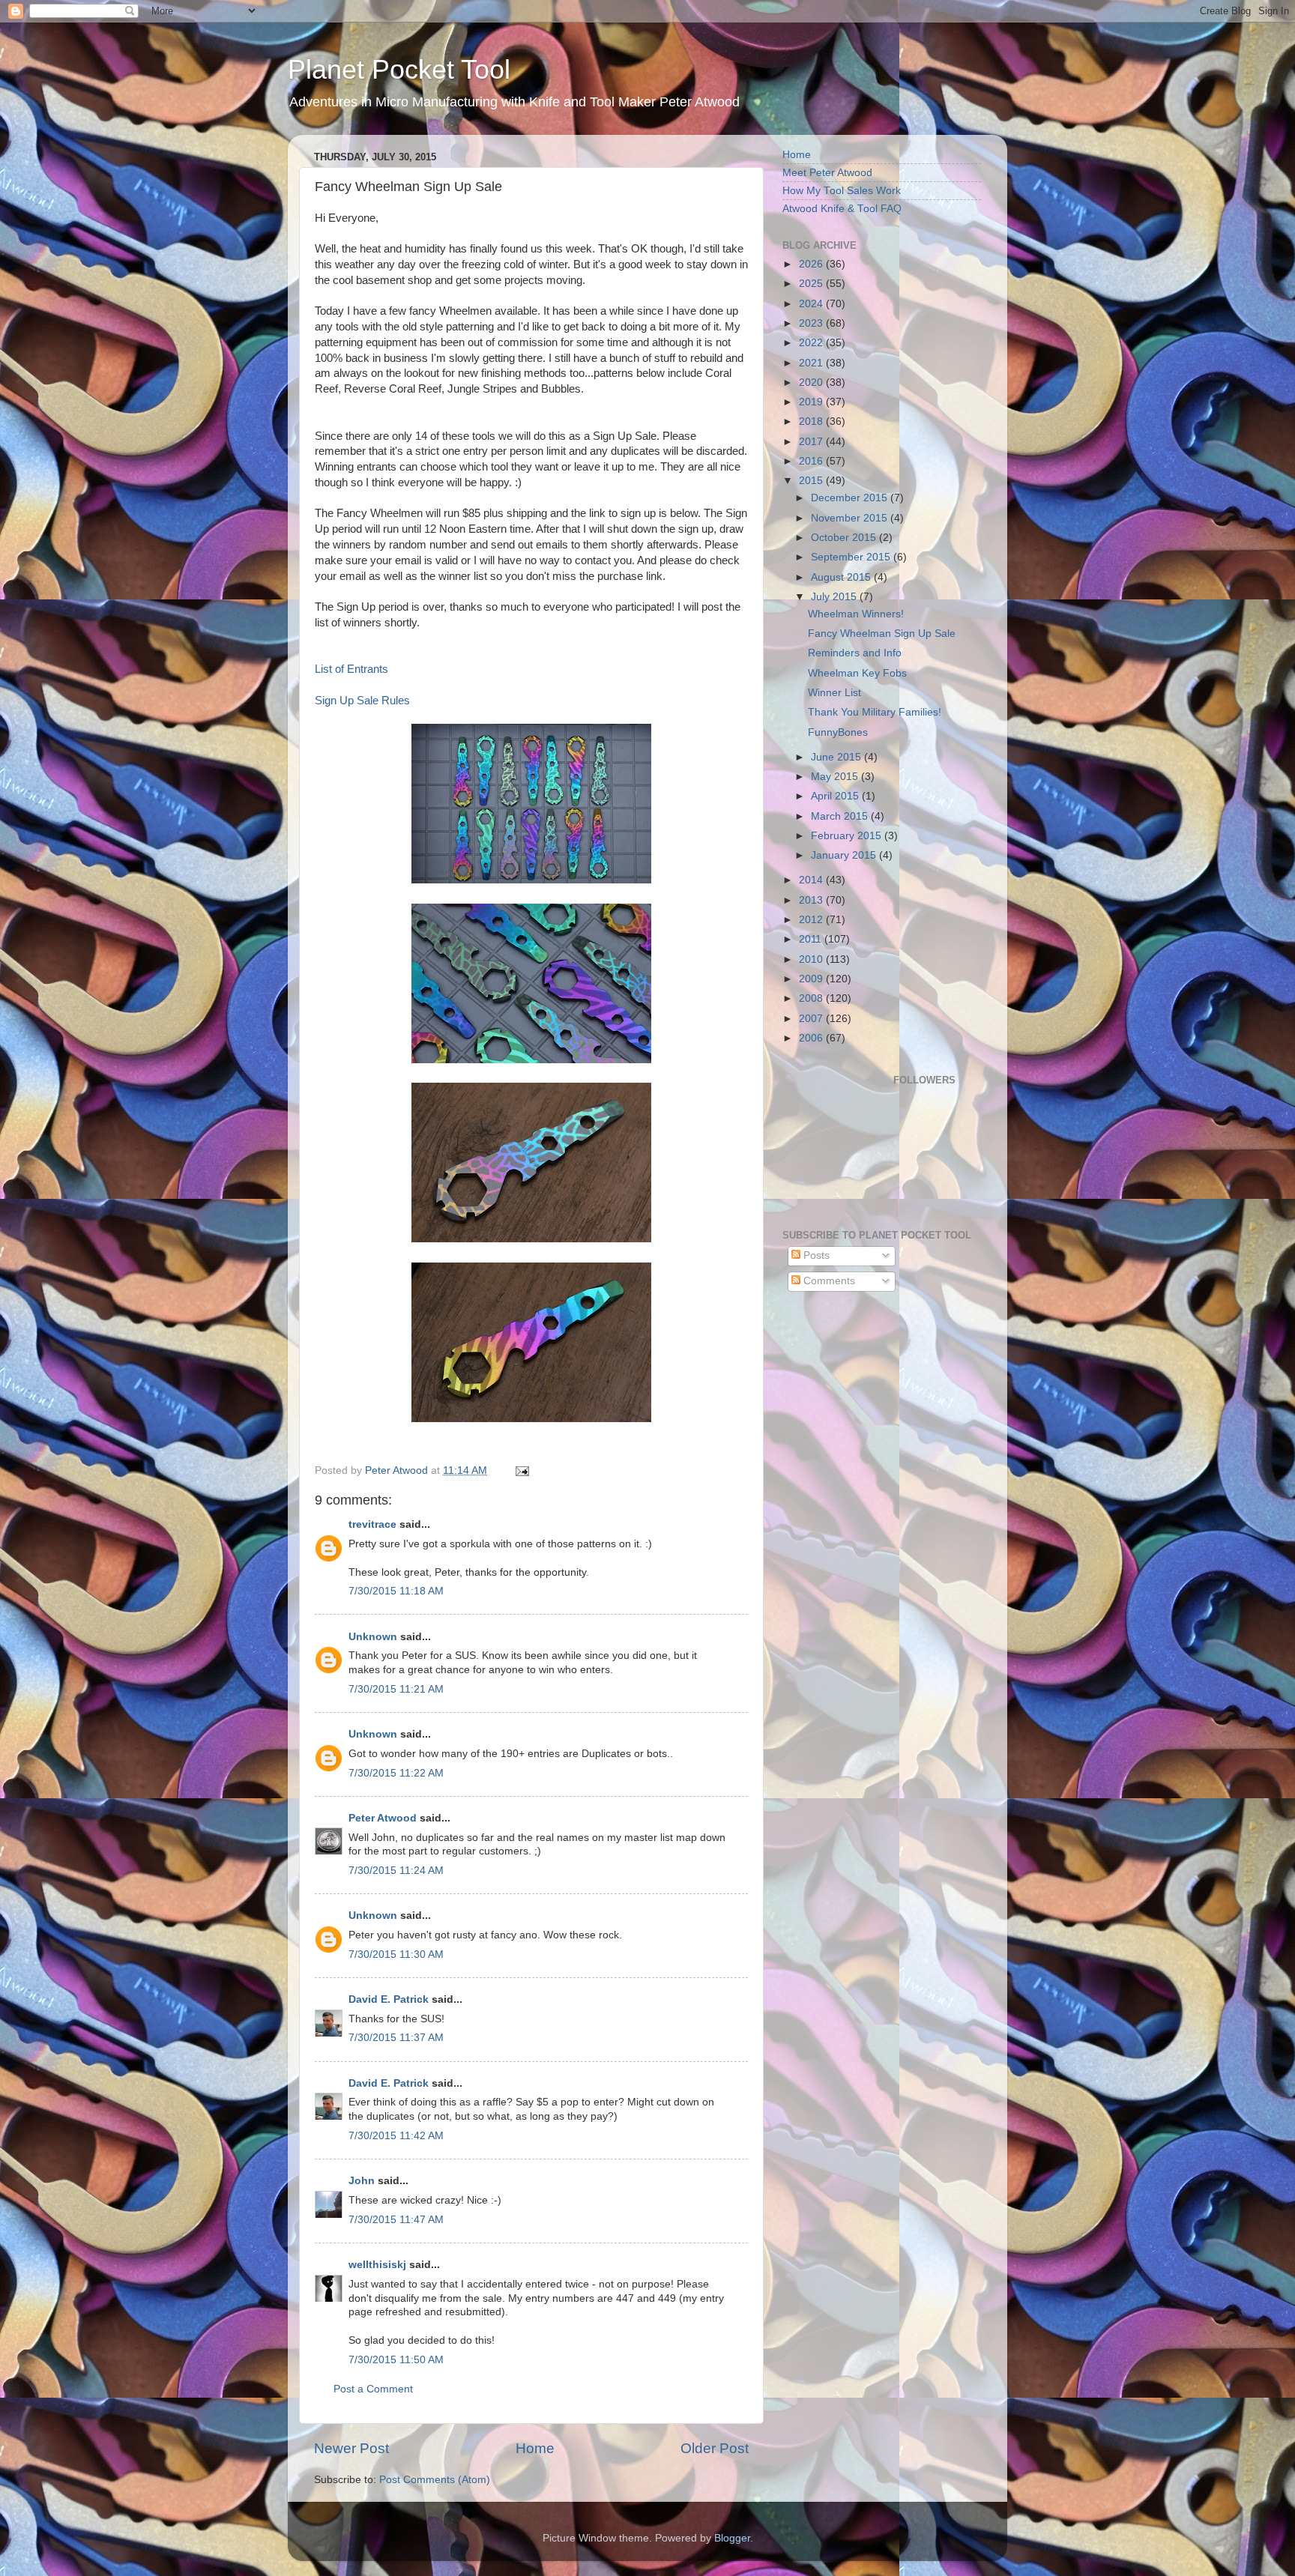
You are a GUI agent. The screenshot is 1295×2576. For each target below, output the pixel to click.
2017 (812, 442)
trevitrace (372, 1524)
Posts (815, 1255)
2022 (812, 343)
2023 (812, 323)
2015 (812, 481)
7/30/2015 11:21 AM (396, 1689)
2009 (812, 979)
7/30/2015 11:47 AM (396, 2220)
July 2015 (835, 597)
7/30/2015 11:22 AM (396, 1773)
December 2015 (851, 498)
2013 (812, 900)
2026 (812, 264)
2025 (812, 284)
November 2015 (851, 518)
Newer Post (351, 2448)
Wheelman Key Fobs (857, 673)
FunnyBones (838, 732)
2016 (812, 461)
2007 (812, 1019)
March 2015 (841, 816)
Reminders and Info (855, 653)
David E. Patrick (389, 1999)
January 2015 (845, 855)
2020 (812, 383)
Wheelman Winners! (856, 614)
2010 (812, 959)
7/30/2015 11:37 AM (396, 2038)
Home (535, 2448)
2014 (812, 880)
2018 (812, 421)
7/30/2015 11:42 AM (396, 2136)
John (362, 2181)
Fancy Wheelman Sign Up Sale (882, 634)
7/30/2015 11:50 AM (396, 2360)
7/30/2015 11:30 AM (396, 1954)
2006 (812, 1038)
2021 (812, 363)
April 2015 (836, 796)
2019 (812, 402)
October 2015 (845, 538)
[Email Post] (521, 1470)
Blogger (732, 2538)
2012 (812, 920)
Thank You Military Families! (875, 712)
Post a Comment (373, 2389)
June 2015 (837, 757)
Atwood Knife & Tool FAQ (842, 209)
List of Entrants (351, 669)
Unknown (373, 1637)
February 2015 (848, 836)
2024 (812, 304)
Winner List (834, 693)
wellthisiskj (377, 2265)
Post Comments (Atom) (435, 2480)
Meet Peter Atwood (827, 173)
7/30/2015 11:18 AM (396, 1591)
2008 (812, 998)
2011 (812, 939)
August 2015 (842, 577)
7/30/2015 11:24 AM (396, 1871)
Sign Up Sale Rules (362, 701)
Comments (828, 1281)
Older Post (715, 2448)
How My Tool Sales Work (842, 191)
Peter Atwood (383, 1818)
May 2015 (836, 777)
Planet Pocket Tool (399, 69)
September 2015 (852, 557)
